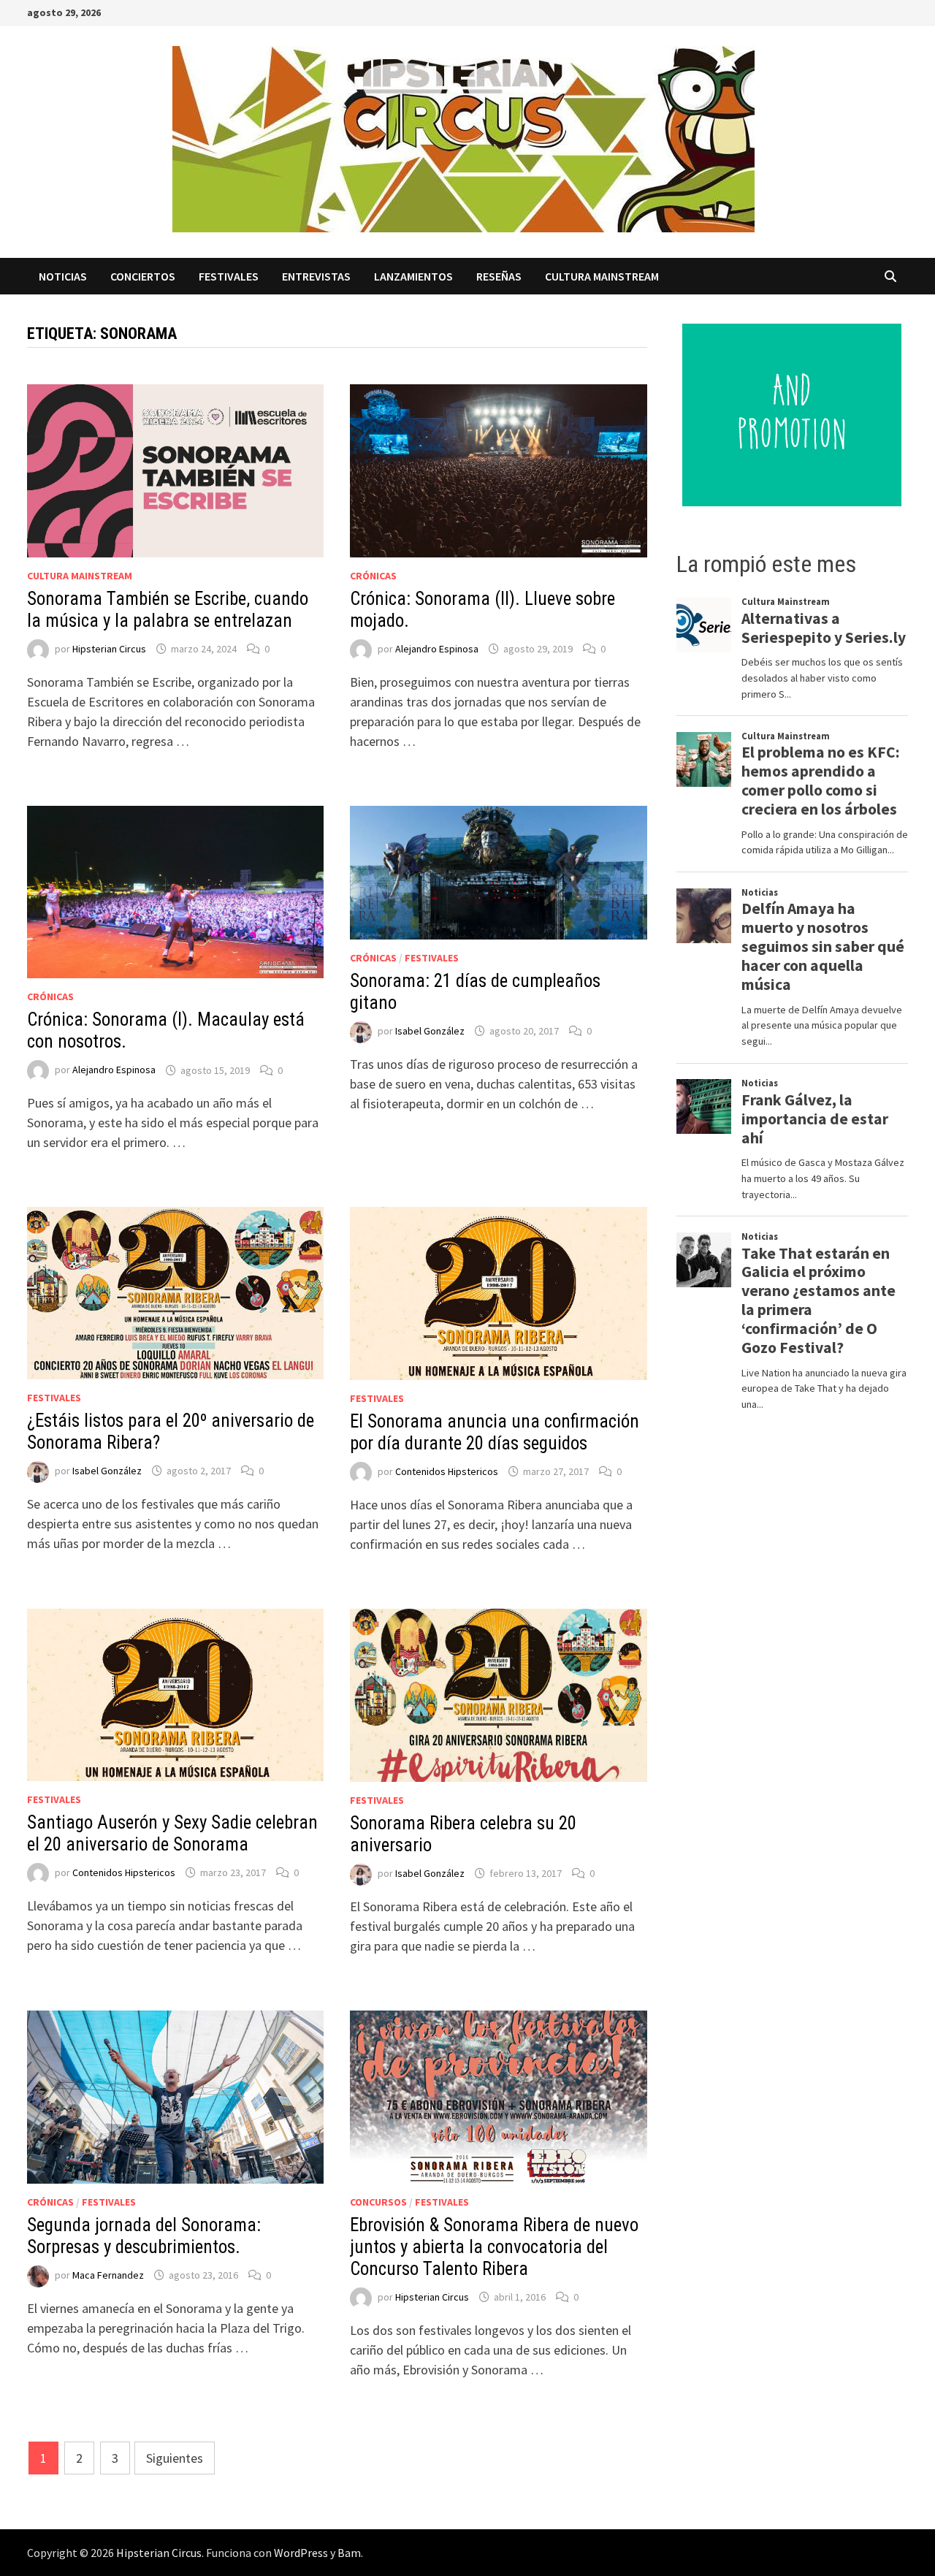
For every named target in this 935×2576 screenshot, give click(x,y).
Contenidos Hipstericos (447, 1471)
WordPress (301, 2553)
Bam (349, 2553)
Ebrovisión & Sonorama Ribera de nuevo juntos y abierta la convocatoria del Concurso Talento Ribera (494, 2247)
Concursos (378, 2202)
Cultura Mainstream (602, 276)
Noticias (63, 276)
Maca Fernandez (108, 2275)
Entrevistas (316, 276)
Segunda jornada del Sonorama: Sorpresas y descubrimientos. (144, 2236)
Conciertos (143, 276)
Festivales (229, 276)
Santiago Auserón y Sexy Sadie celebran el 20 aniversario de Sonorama (172, 1833)
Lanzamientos (413, 276)
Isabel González (430, 1031)
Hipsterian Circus (109, 649)
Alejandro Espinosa (437, 649)
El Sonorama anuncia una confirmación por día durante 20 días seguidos (495, 1432)
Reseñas (499, 276)
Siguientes (175, 2458)
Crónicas (373, 576)
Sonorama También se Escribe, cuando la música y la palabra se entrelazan (168, 610)
